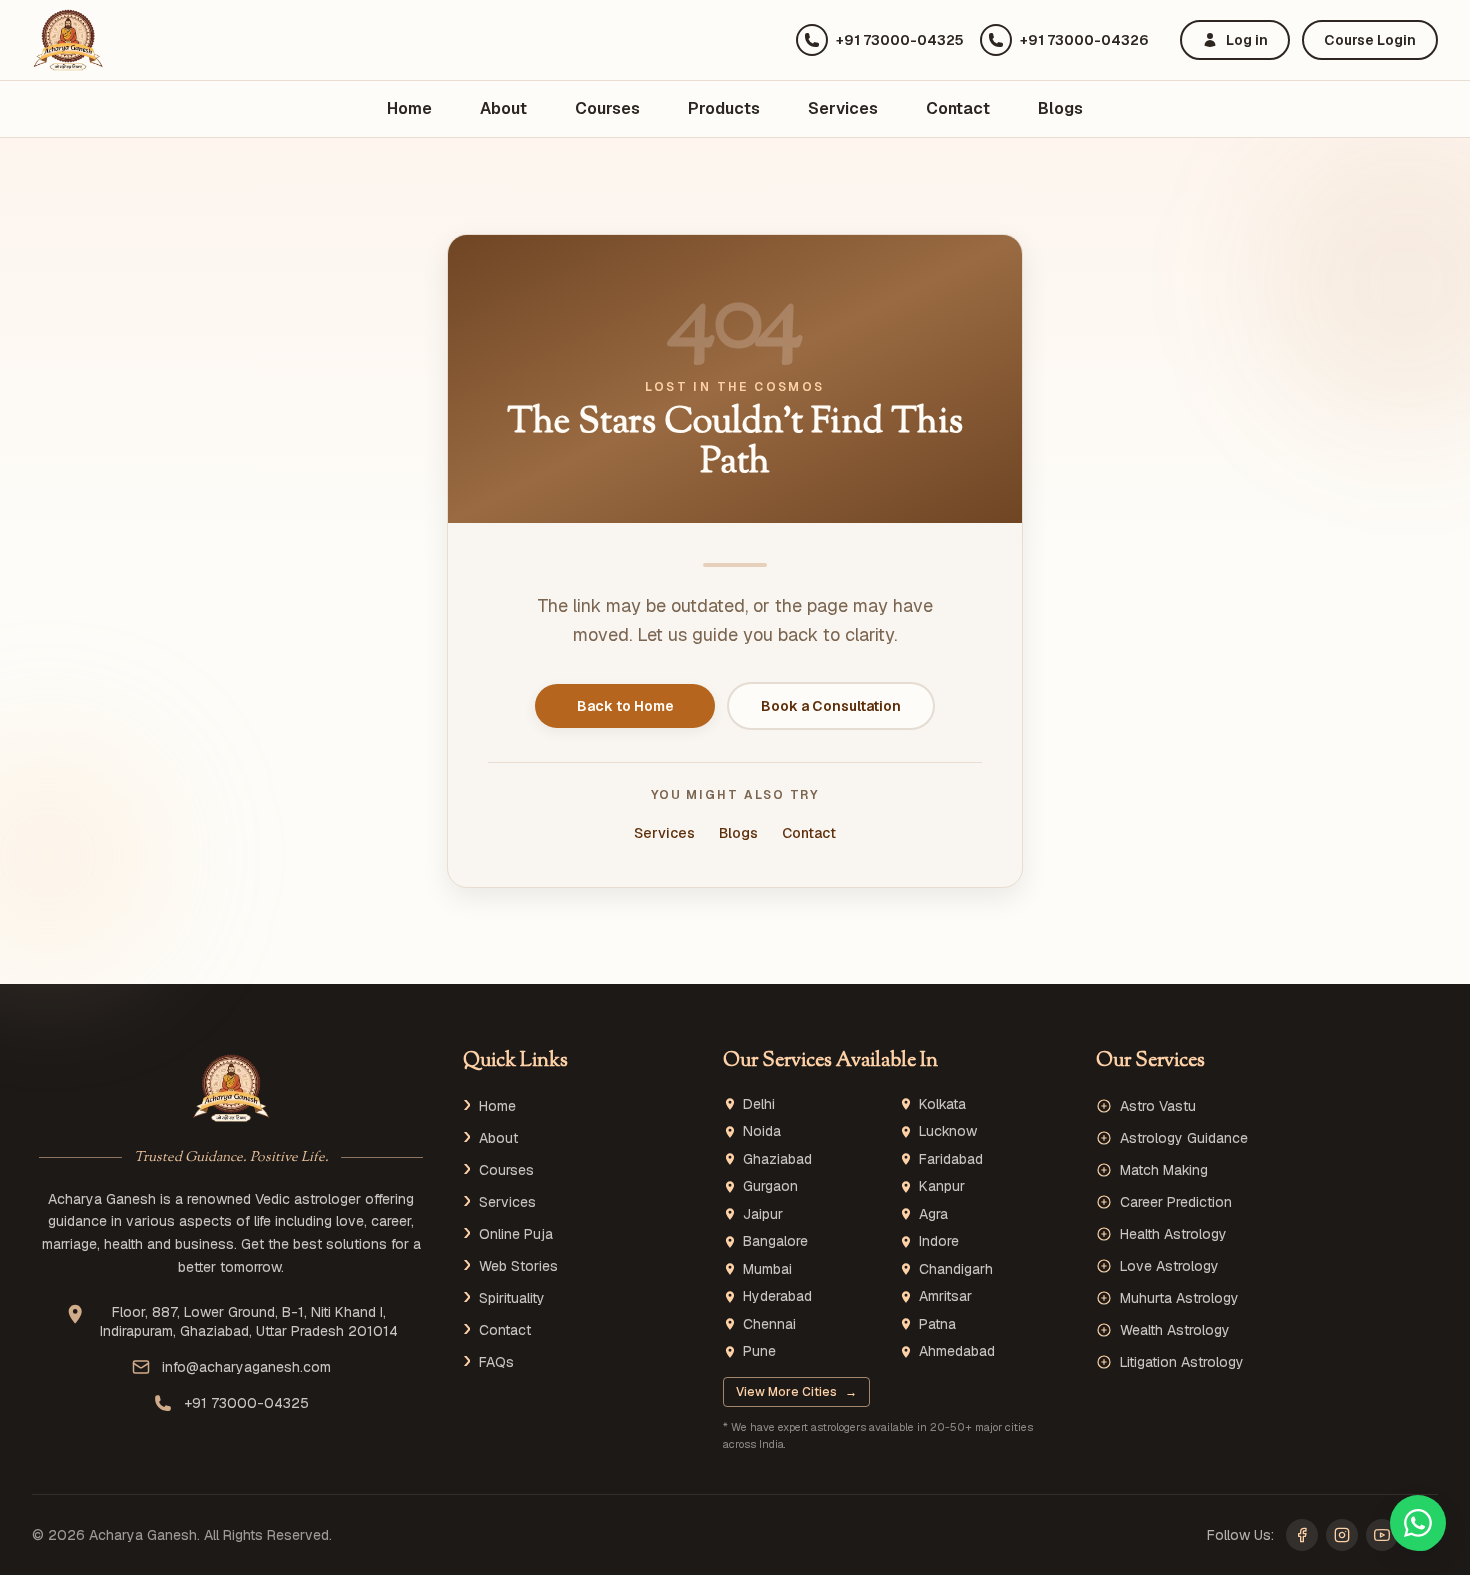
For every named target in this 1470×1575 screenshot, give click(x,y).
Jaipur (763, 1214)
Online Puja (516, 1234)
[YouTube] (1382, 1535)
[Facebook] (1302, 1535)
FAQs (496, 1362)
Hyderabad (777, 1296)
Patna (937, 1324)
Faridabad (951, 1159)
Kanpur (942, 1186)
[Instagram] (1342, 1535)
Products (724, 108)
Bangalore (775, 1241)
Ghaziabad (777, 1159)
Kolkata (942, 1104)
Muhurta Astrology (1179, 1298)
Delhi (759, 1104)
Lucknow (948, 1131)
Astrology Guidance (1184, 1138)
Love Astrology (1169, 1266)
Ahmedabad (957, 1351)
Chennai (769, 1324)
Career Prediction (1176, 1202)
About (503, 108)
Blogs (1060, 108)
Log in (1247, 40)
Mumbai (767, 1269)
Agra (933, 1214)
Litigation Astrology (1182, 1362)
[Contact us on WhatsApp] (1418, 1523)
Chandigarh (956, 1269)
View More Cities (796, 1392)
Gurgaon (770, 1186)
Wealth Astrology (1175, 1330)
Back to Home (625, 706)
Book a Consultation (831, 706)
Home (409, 108)
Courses (607, 108)
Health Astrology (1173, 1234)
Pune (759, 1351)
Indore (939, 1241)
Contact (958, 108)
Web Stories (518, 1266)
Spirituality (512, 1298)
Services (843, 108)
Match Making (1164, 1170)
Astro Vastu (1158, 1106)
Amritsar (945, 1296)
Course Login (1370, 40)
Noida (762, 1131)
